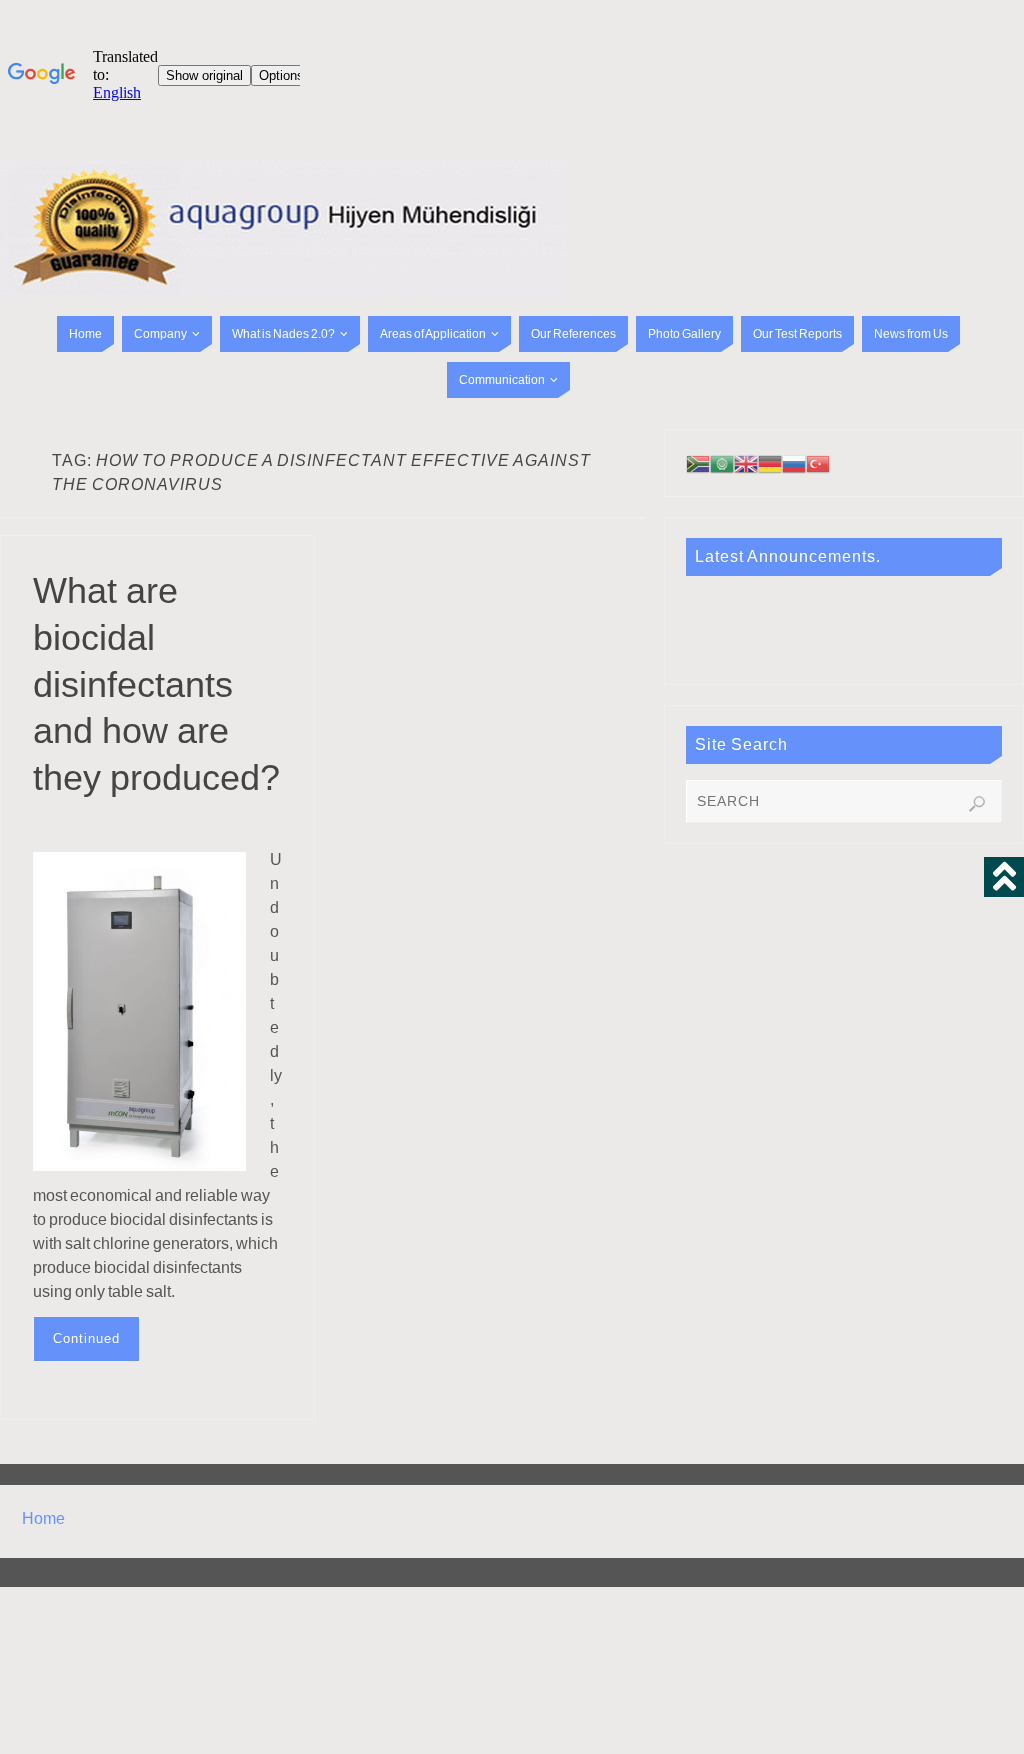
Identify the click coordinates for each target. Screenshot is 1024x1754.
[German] (770, 462)
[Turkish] (818, 462)
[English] (746, 462)
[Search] (977, 804)
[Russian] (794, 462)
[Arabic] (722, 462)
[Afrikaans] (698, 462)
